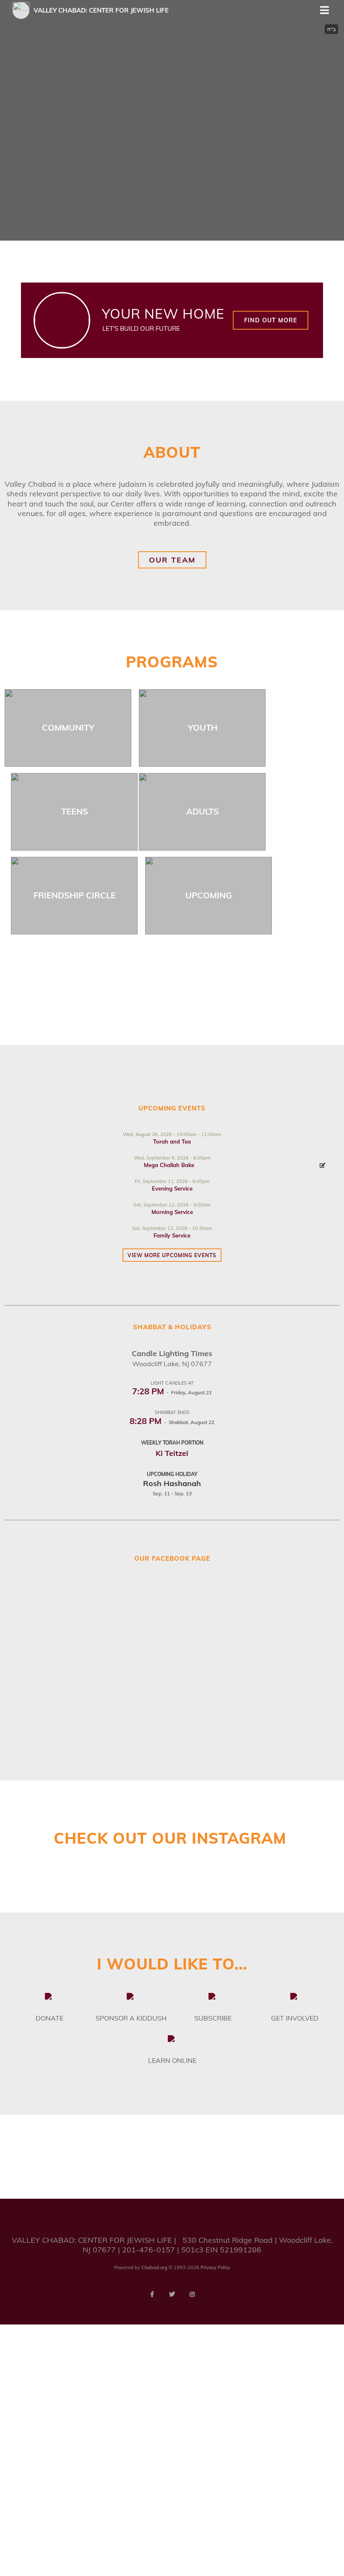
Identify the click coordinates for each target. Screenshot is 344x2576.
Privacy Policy (215, 2267)
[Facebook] (152, 2294)
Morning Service (172, 1212)
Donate (50, 2018)
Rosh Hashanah (172, 1483)
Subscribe (213, 2018)
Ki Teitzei (172, 1453)
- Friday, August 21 (172, 1392)
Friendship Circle (75, 895)
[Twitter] (172, 2294)
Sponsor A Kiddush (131, 2018)
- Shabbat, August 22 (172, 1422)
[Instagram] (192, 2294)
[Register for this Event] (323, 1165)
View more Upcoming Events (172, 1255)
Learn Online (172, 2060)
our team (172, 560)
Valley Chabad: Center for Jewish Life (101, 10)
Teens (75, 811)
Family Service (172, 1235)
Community (68, 728)
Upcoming (209, 895)
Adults (203, 811)
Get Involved (295, 2018)
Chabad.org (154, 2267)
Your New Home (163, 314)
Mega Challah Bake (169, 1165)
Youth (203, 728)
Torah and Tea (172, 1141)
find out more (271, 320)
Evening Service (172, 1188)
